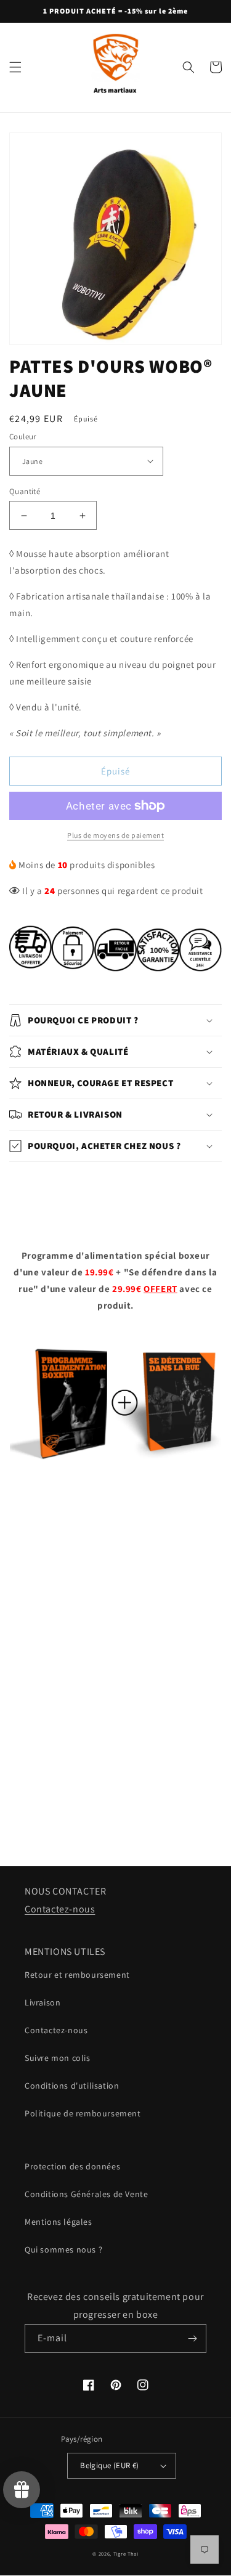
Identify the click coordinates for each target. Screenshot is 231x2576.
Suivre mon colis (58, 2058)
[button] (15, 67)
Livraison (43, 2002)
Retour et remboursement (77, 1975)
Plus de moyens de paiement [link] (115, 835)
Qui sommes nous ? (63, 2249)
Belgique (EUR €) (109, 2465)
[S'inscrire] (192, 2338)
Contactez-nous (60, 1909)
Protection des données (72, 2166)
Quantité (25, 491)
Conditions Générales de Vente (86, 2194)
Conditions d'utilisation (72, 2086)
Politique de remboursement (83, 2113)
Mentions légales (59, 2222)
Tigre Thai (126, 2554)
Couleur (23, 437)
